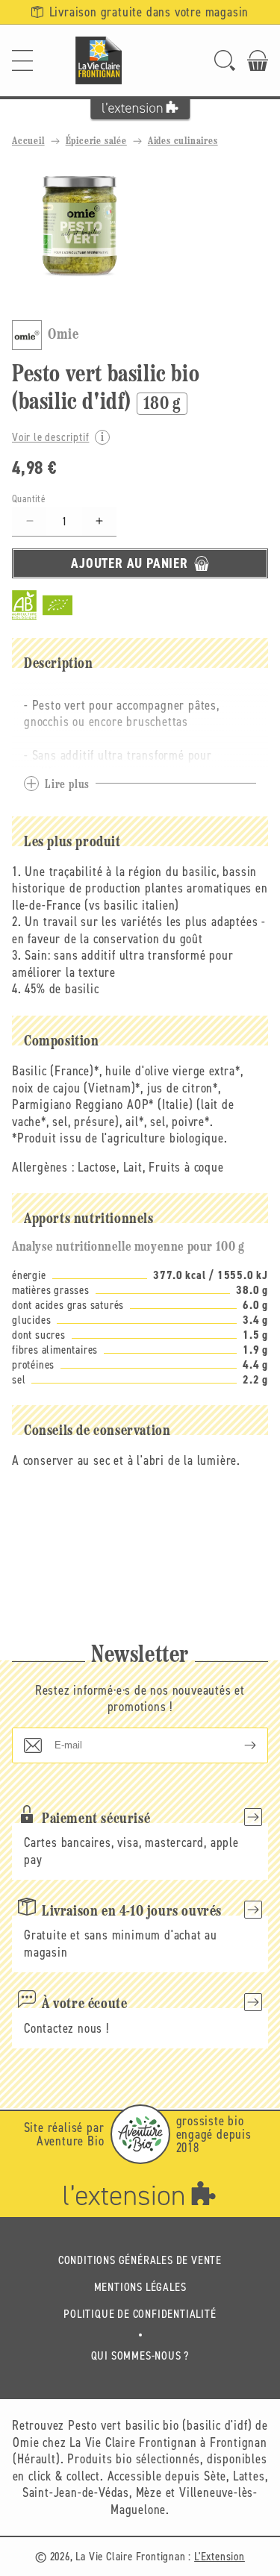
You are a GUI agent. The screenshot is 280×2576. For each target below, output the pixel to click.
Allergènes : (43, 1167)
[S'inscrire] (238, 1745)
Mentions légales (140, 2287)
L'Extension (220, 2556)
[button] (22, 60)
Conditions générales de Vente (140, 2260)
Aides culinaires (183, 141)
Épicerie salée (96, 141)
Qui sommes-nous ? (140, 2355)
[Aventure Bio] (140, 2134)
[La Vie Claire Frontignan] (99, 60)
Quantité (29, 499)
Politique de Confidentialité (140, 2314)
